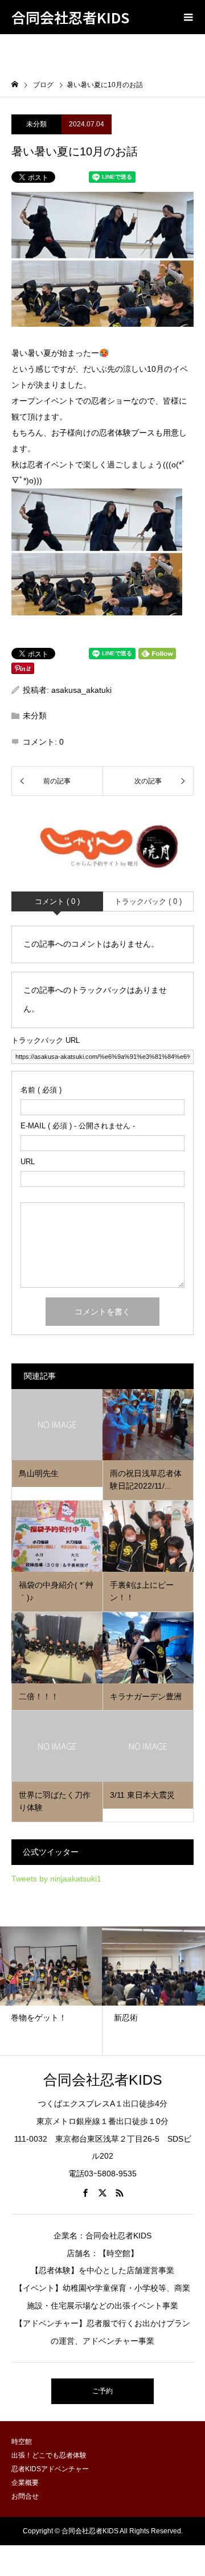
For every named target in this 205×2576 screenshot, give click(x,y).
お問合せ (25, 2496)
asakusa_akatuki (81, 690)
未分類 (36, 124)
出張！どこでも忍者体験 (49, 2455)
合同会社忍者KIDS (70, 17)
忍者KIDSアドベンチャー (50, 2469)
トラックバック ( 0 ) (148, 901)
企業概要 (25, 2483)
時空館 (22, 2442)
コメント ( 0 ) (57, 901)
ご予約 (102, 2391)
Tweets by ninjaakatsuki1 (56, 1879)
